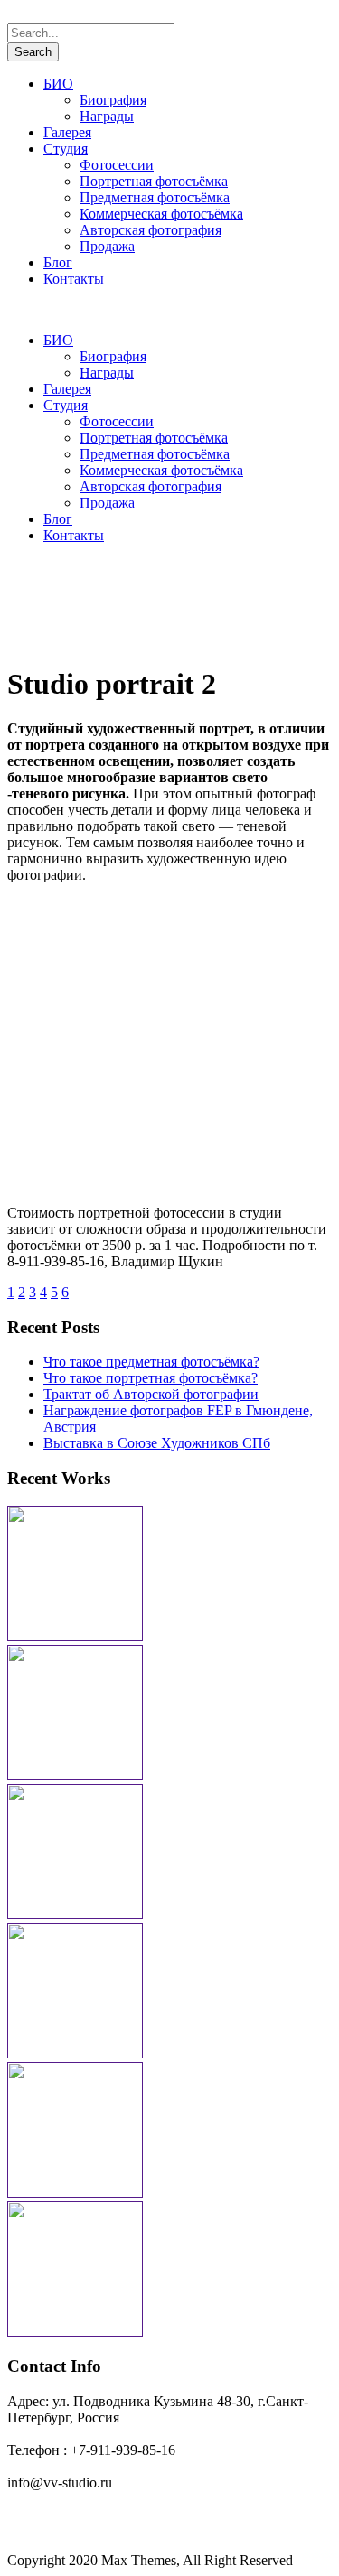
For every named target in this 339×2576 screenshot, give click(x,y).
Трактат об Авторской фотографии (151, 1394)
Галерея (67, 132)
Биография (113, 100)
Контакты (74, 279)
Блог (58, 262)
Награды (107, 116)
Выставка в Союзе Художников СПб (157, 1443)
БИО (58, 84)
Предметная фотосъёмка (155, 197)
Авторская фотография (151, 230)
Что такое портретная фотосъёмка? (151, 1378)
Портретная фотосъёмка (154, 181)
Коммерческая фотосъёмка (161, 214)
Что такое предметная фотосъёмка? (151, 1362)
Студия (66, 149)
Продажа (107, 246)
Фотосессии (117, 165)
